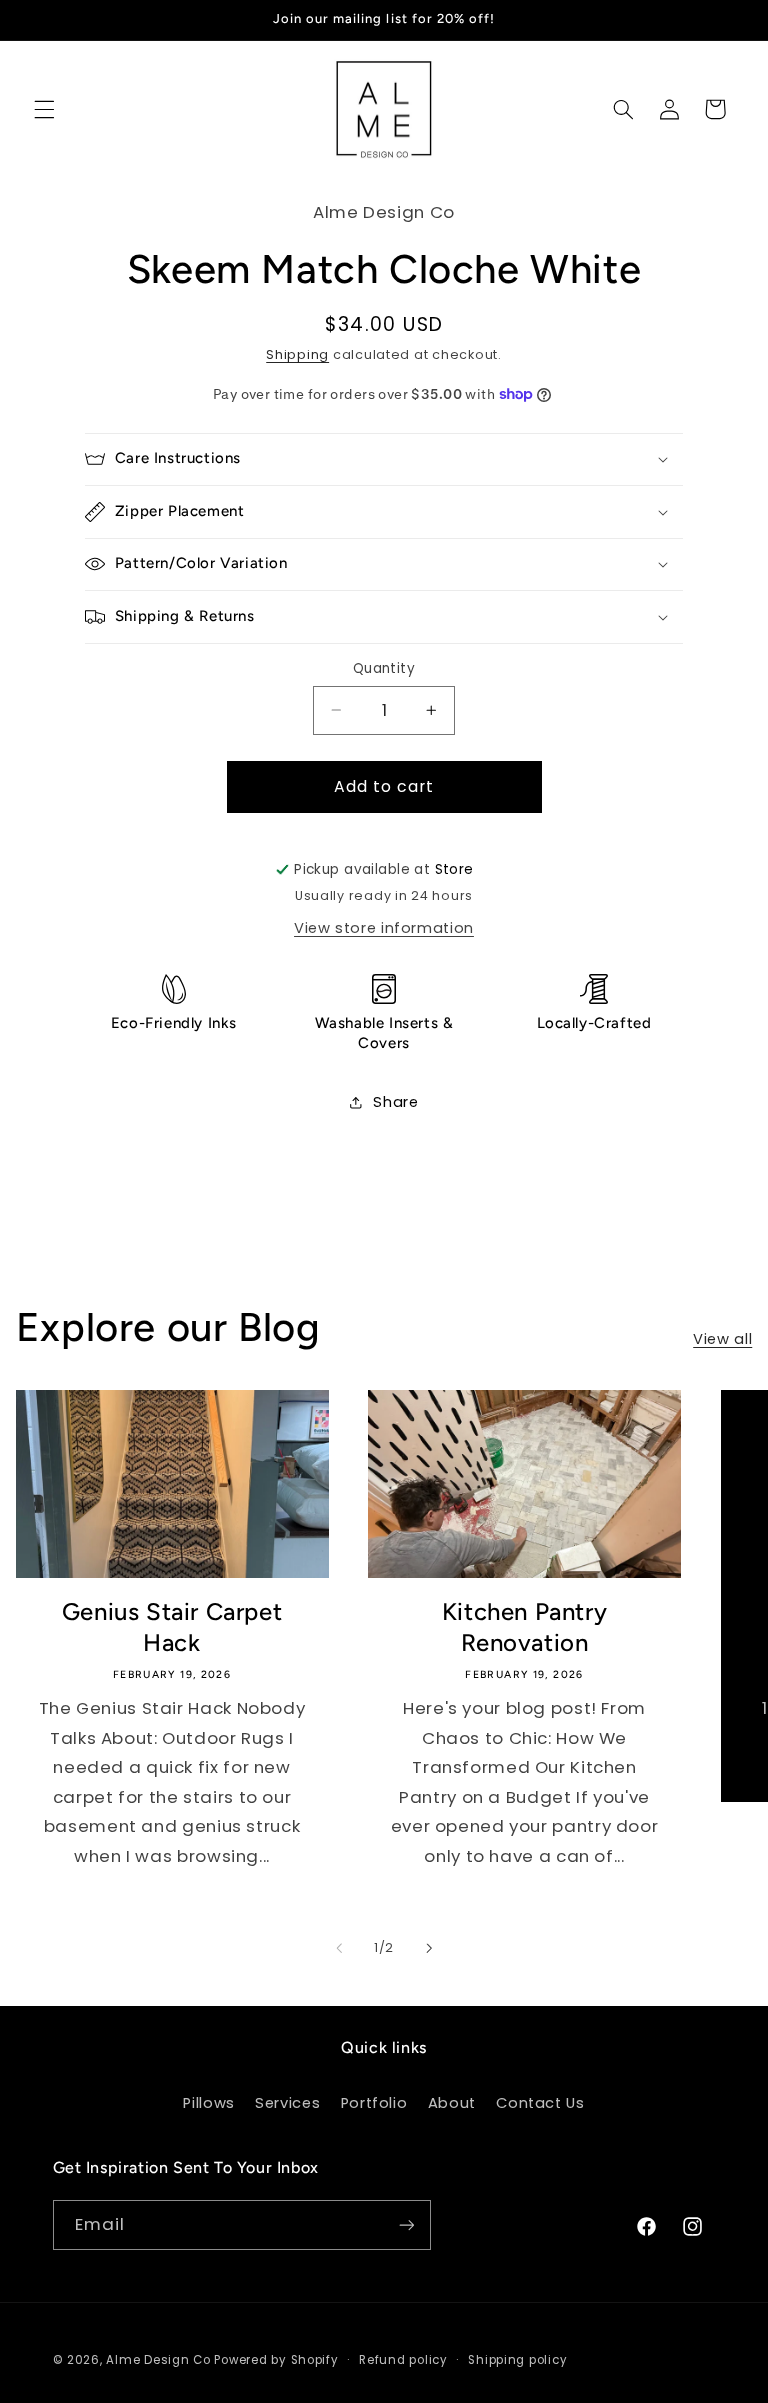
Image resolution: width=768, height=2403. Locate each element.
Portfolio (374, 2103)
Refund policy (403, 2360)
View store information (384, 928)
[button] (44, 109)
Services (287, 2103)
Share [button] (395, 1102)
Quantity (384, 668)
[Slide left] (339, 1948)
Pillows (208, 2103)
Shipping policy (517, 2360)
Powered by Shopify (276, 2360)
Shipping (297, 354)
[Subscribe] (406, 2224)
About (452, 2103)
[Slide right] (429, 1948)
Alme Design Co (158, 2360)
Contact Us (540, 2103)
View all (722, 1339)
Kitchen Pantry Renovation (524, 1627)
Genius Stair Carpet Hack (172, 1627)
